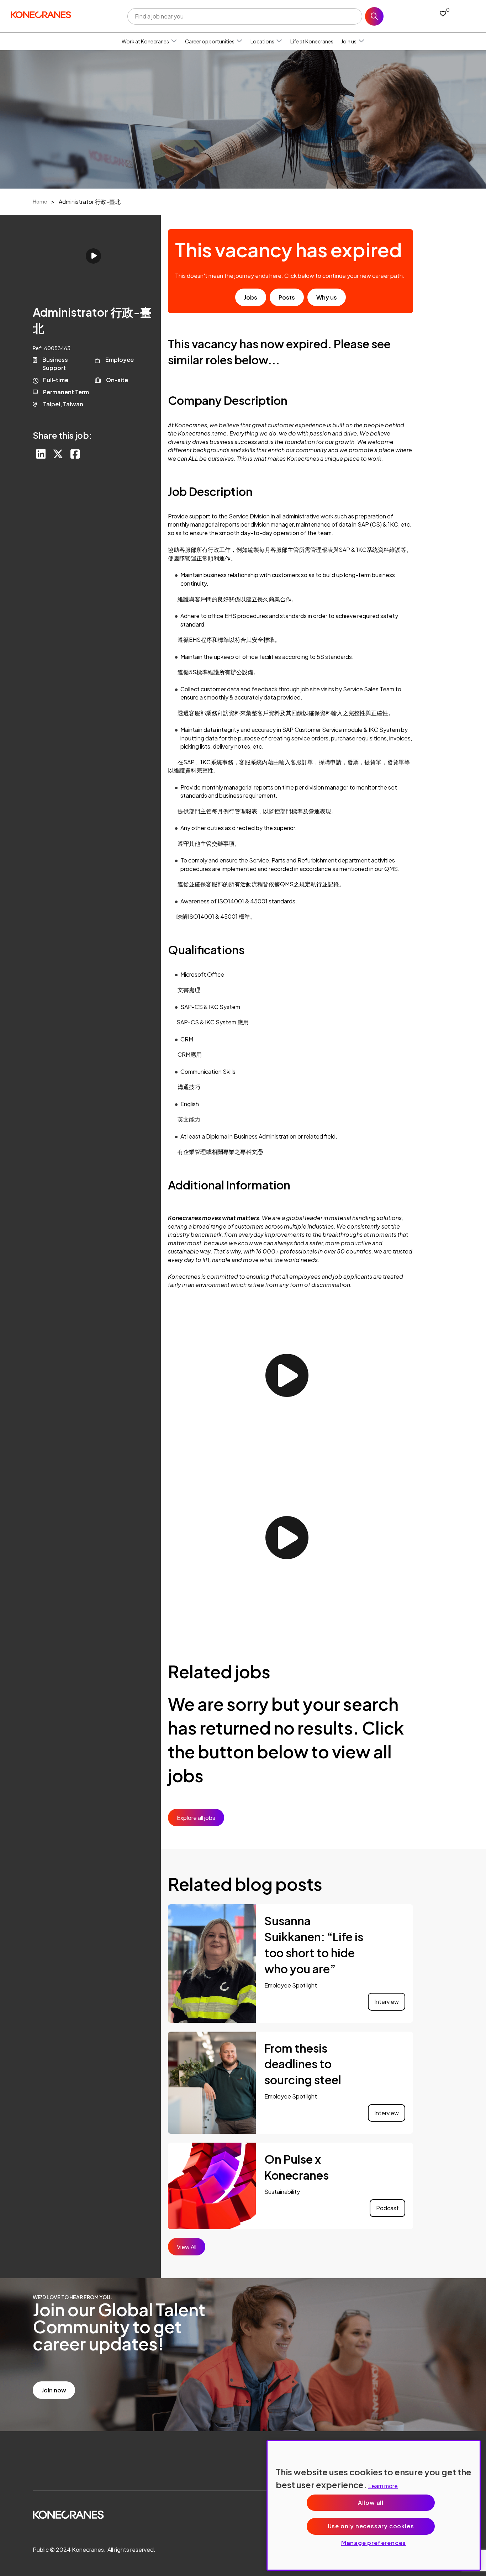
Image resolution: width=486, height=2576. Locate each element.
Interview (387, 2002)
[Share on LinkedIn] (41, 454)
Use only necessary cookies (371, 2526)
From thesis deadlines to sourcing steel (304, 2064)
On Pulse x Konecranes (297, 2167)
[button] (174, 41)
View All (187, 2247)
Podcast (387, 2208)
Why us (327, 297)
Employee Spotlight (291, 1985)
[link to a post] (212, 1963)
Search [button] (374, 16)
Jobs (251, 297)
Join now (54, 2390)
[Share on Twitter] (58, 454)
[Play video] (287, 1375)
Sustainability (282, 2192)
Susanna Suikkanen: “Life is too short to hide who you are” (314, 1944)
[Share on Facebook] (75, 454)
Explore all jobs (196, 1818)
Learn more (383, 2486)
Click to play (93, 256)
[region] (374, 2505)
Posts (287, 297)
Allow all (371, 2503)
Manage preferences (374, 2543)
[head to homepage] (41, 15)
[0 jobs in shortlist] (443, 13)
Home (40, 201)
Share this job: (62, 435)
